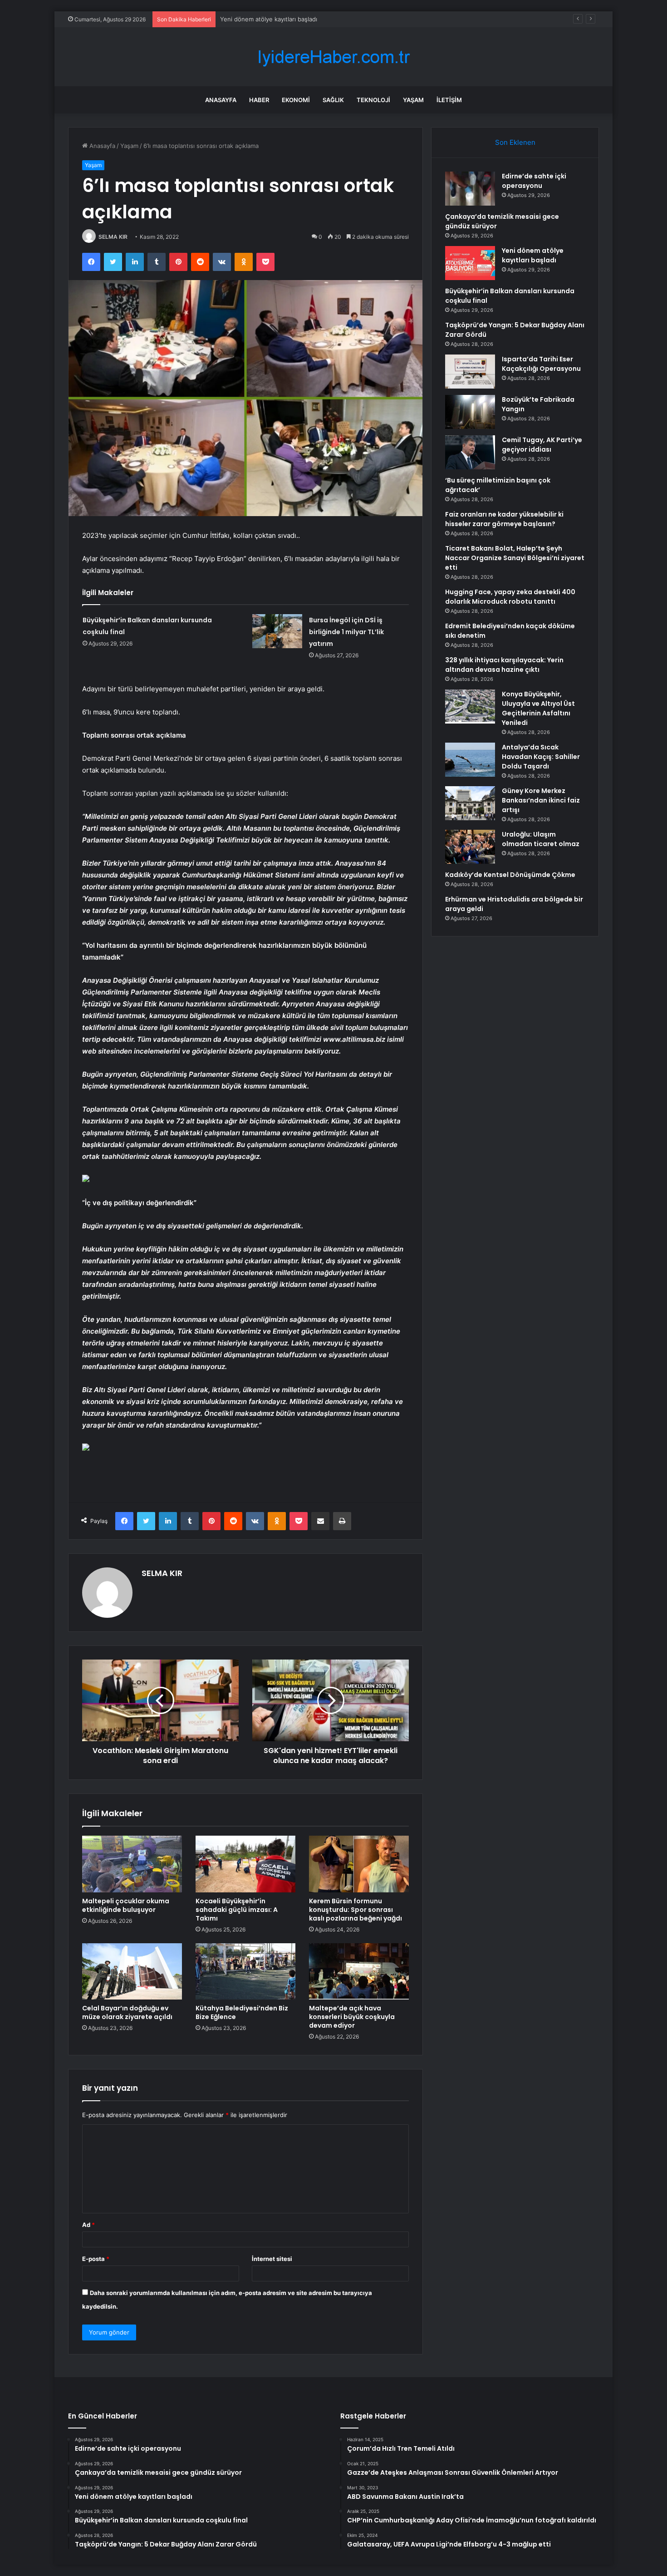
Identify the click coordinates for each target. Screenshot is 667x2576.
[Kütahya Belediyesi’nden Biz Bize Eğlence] (245, 1971)
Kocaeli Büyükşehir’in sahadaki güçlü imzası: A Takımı (237, 1910)
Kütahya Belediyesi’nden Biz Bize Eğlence (242, 2012)
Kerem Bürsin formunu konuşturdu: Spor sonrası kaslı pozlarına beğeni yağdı (356, 1910)
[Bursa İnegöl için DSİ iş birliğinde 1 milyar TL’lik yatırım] (277, 631)
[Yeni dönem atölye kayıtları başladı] (470, 263)
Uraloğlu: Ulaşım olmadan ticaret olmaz (541, 839)
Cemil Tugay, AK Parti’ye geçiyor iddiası (542, 445)
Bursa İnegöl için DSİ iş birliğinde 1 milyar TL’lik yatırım (346, 632)
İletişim (449, 100)
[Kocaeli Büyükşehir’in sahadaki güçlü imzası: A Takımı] (245, 1864)
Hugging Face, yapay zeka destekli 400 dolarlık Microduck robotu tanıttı (510, 597)
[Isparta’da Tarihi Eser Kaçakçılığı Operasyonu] (470, 372)
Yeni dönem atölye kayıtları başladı (269, 19)
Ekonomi (296, 100)
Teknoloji (373, 100)
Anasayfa (221, 100)
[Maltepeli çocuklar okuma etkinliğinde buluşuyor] (132, 1864)
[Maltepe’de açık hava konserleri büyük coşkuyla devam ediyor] (359, 1971)
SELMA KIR (113, 237)
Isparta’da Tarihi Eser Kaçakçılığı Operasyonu (541, 364)
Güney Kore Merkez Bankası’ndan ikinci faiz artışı (541, 800)
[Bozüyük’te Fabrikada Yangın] (470, 412)
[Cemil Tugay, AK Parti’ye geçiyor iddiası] (470, 452)
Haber (259, 100)
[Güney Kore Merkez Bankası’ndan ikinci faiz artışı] (470, 803)
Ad (88, 2225)
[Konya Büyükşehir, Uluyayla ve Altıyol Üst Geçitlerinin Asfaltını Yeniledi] (470, 707)
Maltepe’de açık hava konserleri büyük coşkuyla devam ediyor (352, 2017)
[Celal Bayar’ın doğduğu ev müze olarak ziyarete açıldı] (132, 1971)
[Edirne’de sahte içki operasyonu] (470, 189)
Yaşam (413, 100)
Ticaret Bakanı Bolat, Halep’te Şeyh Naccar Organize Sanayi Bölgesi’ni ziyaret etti (515, 558)
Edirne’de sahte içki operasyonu (534, 181)
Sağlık (333, 100)
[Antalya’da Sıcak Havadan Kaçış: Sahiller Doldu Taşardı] (470, 760)
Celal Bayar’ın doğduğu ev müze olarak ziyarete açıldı (127, 2012)
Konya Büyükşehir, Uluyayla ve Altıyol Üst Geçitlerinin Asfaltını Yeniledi (538, 708)
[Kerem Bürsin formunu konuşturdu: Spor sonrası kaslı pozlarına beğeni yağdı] (359, 1864)
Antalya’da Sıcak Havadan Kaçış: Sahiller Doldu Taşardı (541, 757)
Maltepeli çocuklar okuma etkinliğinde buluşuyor (126, 1905)
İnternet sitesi (272, 2259)
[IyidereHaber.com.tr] (333, 57)
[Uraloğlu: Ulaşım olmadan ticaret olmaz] (470, 847)
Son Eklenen (515, 142)
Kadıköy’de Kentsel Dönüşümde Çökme (510, 875)
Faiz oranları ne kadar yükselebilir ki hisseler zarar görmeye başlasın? (504, 519)
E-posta (96, 2259)
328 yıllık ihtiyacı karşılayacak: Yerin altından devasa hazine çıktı (504, 665)
